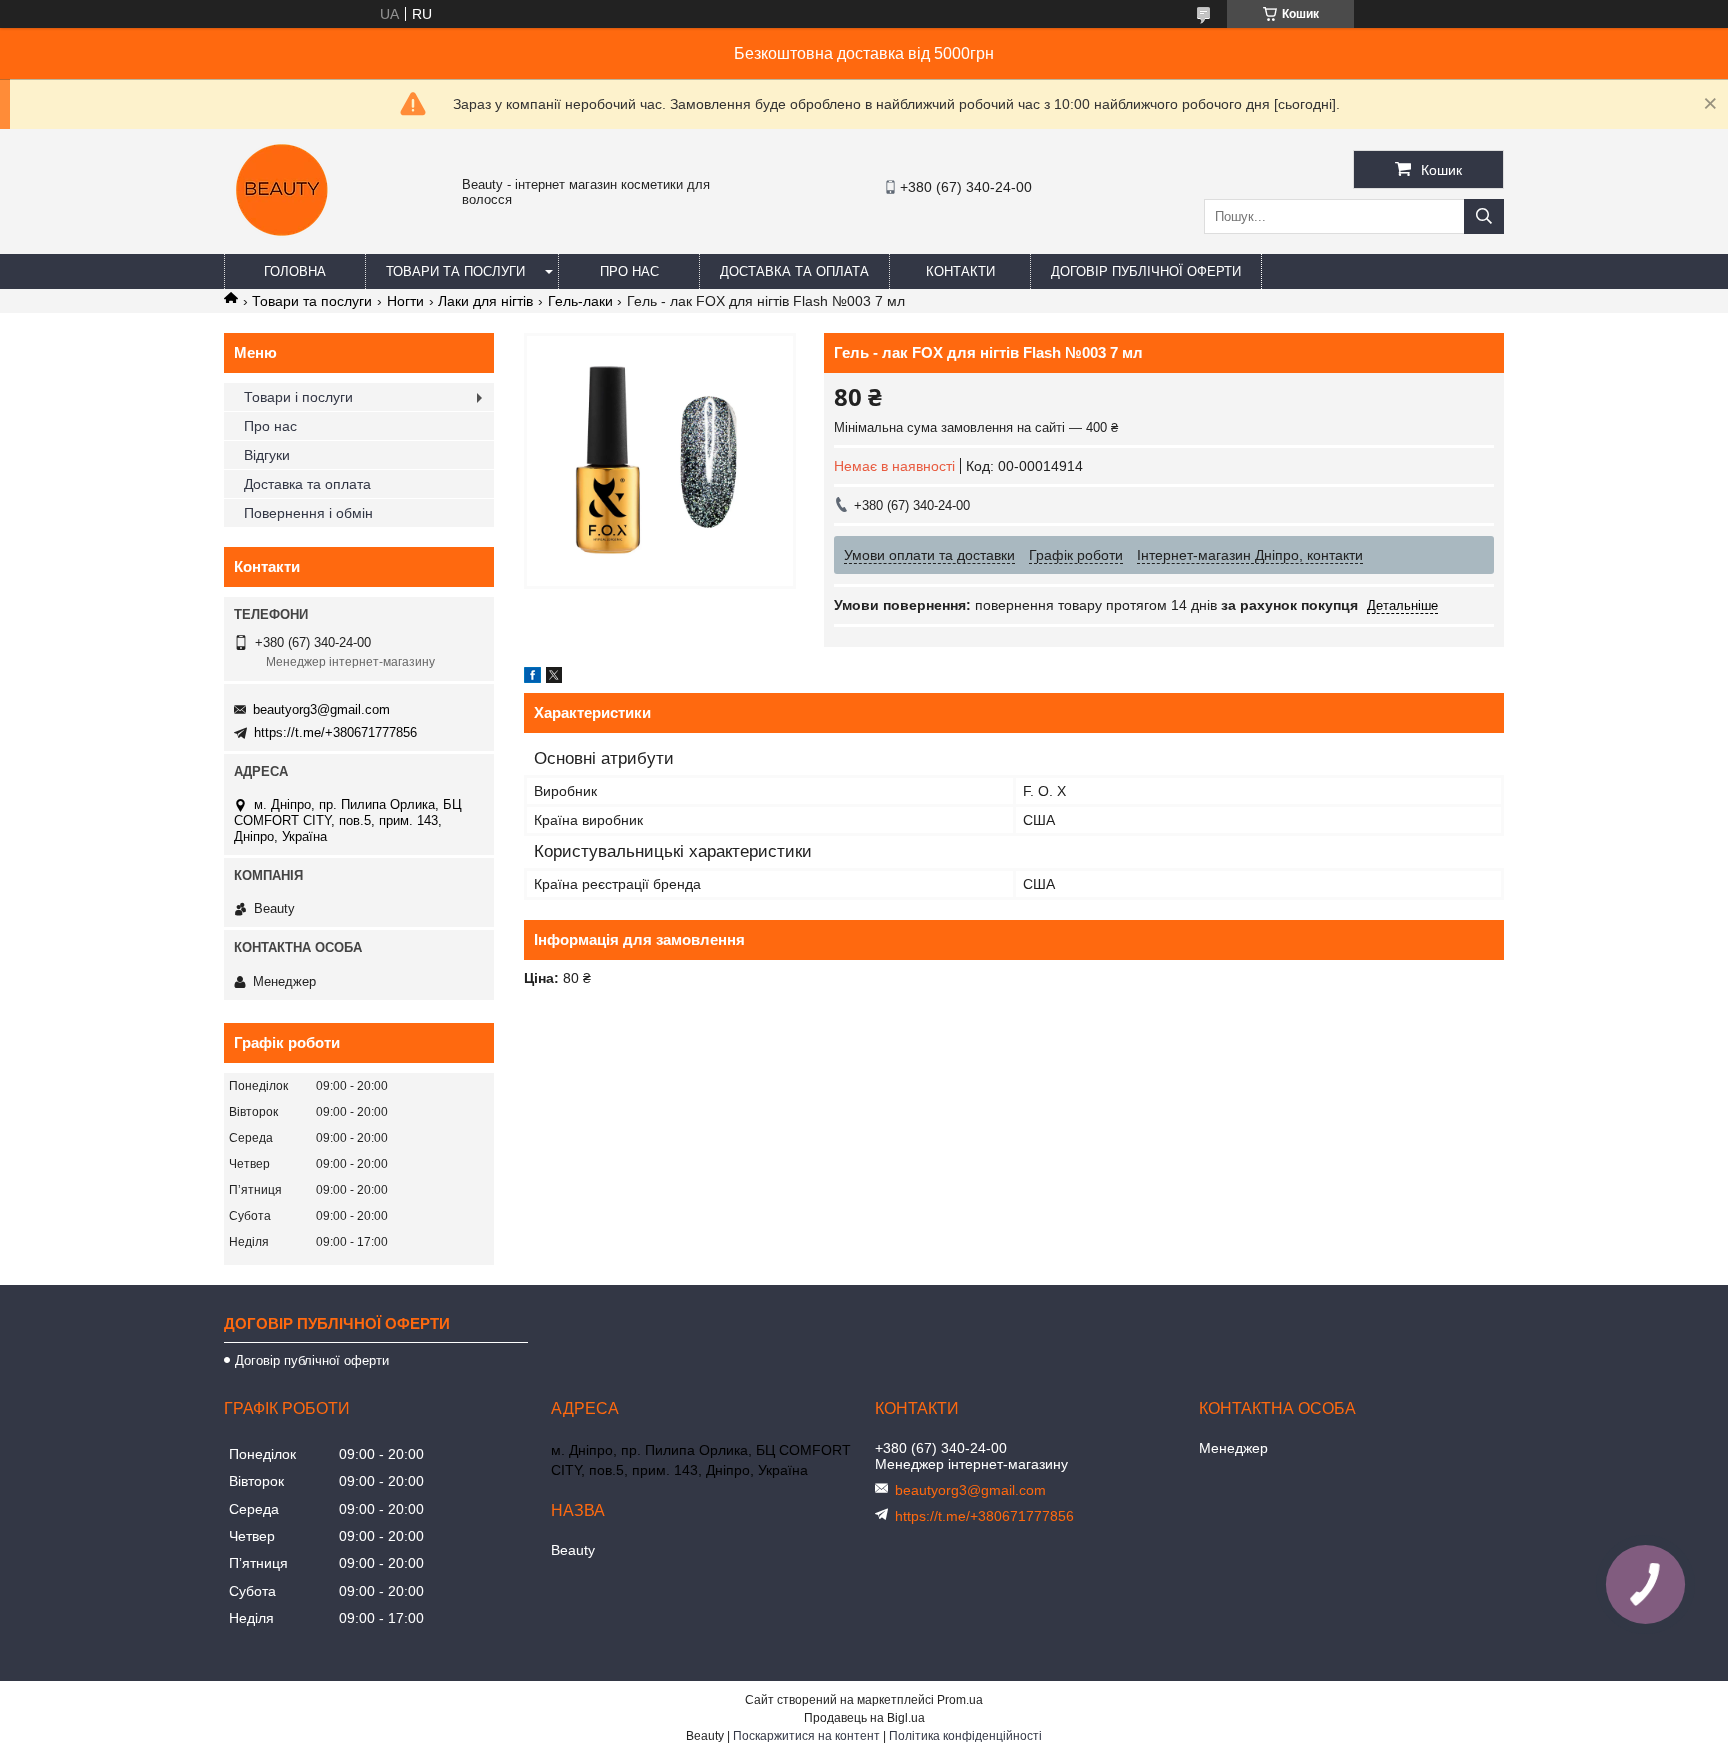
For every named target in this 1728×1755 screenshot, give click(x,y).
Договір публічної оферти (1146, 271)
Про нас (629, 271)
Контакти (960, 271)
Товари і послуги (298, 397)
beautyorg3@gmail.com (321, 709)
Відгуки (267, 455)
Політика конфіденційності (965, 1736)
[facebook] (532, 678)
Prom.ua (960, 1700)
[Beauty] (284, 245)
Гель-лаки (580, 301)
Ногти (405, 301)
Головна (295, 271)
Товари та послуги (455, 271)
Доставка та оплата (794, 271)
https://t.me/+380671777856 (335, 732)
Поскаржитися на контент (806, 1736)
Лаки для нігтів (485, 301)
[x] (554, 678)
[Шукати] (1484, 216)
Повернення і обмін (308, 513)
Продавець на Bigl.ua (864, 1718)
